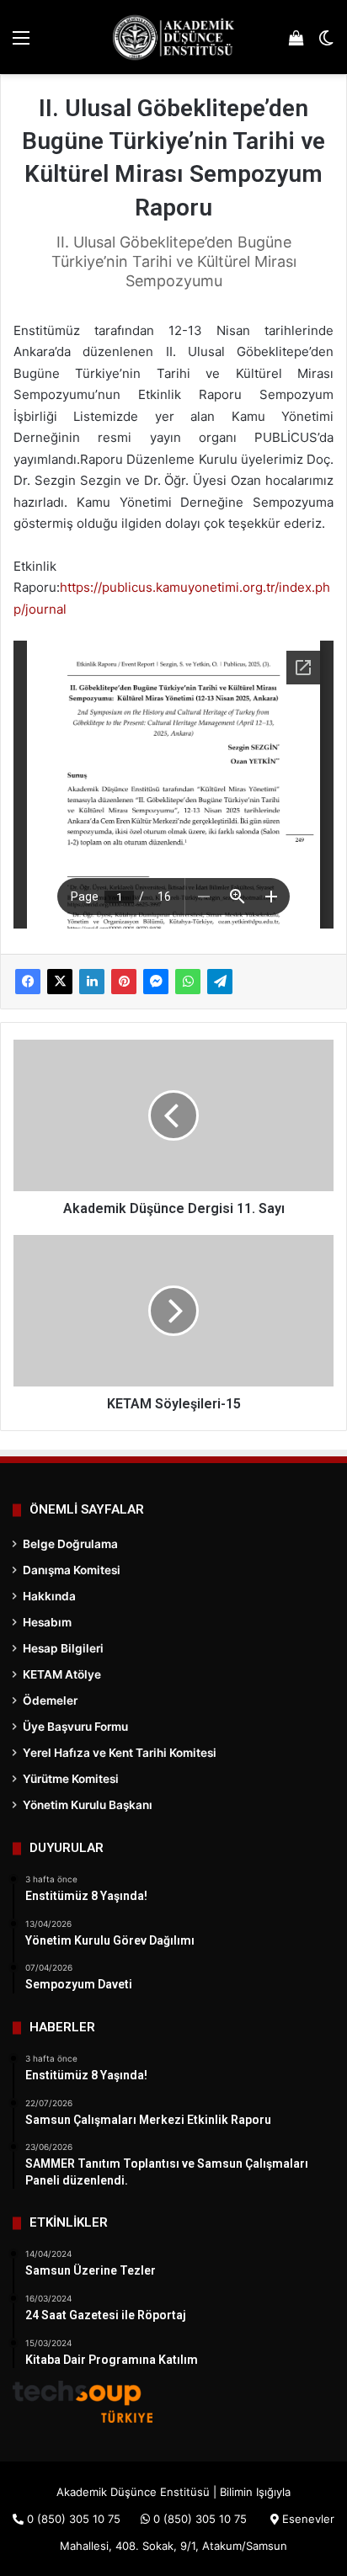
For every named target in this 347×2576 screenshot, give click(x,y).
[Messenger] (156, 982)
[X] (60, 982)
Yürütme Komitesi (71, 1779)
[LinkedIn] (92, 982)
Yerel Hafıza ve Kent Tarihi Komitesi (120, 1753)
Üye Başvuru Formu (75, 1727)
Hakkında (49, 1596)
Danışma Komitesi (72, 1570)
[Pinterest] (124, 982)
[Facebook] (28, 982)
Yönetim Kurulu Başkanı (88, 1805)
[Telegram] (220, 982)
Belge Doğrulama (70, 1544)
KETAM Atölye (62, 1674)
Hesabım (47, 1622)
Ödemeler (50, 1700)
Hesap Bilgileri (63, 1648)
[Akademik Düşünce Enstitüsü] (173, 37)
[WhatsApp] (188, 982)
